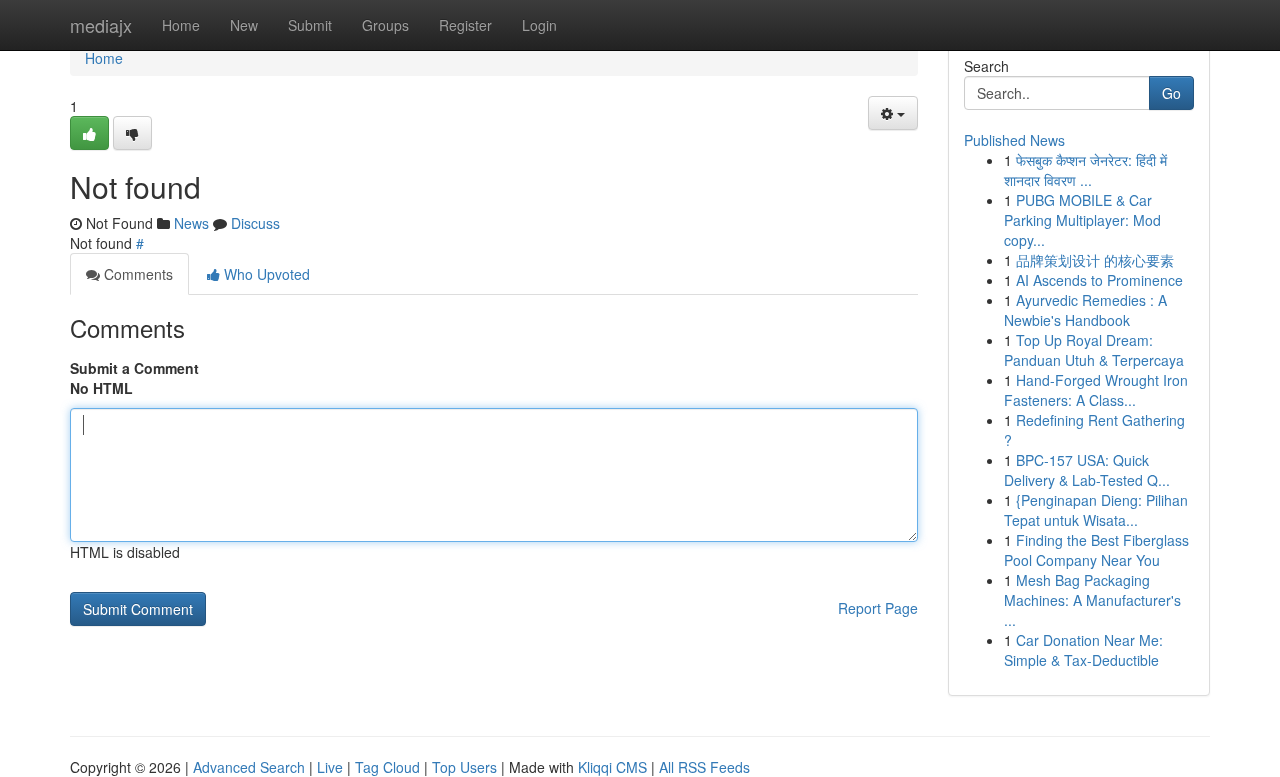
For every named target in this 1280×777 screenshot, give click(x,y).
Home (181, 25)
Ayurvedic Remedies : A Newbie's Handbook (1085, 310)
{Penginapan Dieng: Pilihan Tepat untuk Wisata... (1096, 510)
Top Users (464, 767)
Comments (136, 274)
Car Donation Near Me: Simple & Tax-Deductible (1083, 650)
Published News (1014, 140)
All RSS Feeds (704, 767)
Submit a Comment (134, 368)
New (244, 25)
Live (330, 767)
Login (539, 25)
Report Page (878, 608)
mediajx (101, 25)
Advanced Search (249, 767)
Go (1171, 93)
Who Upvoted (265, 274)
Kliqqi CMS (612, 767)
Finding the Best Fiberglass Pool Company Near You (1096, 550)
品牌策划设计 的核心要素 (1095, 260)
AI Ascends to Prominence (1099, 280)
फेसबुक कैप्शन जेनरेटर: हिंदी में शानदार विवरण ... (1085, 170)
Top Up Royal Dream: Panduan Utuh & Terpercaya (1094, 350)
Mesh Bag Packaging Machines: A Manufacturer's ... (1092, 600)
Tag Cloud (387, 767)
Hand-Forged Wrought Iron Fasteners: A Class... (1096, 390)
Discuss (255, 223)
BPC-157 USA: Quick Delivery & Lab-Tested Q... (1087, 470)
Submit (310, 25)
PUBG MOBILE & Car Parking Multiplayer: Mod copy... (1082, 220)
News (191, 223)
